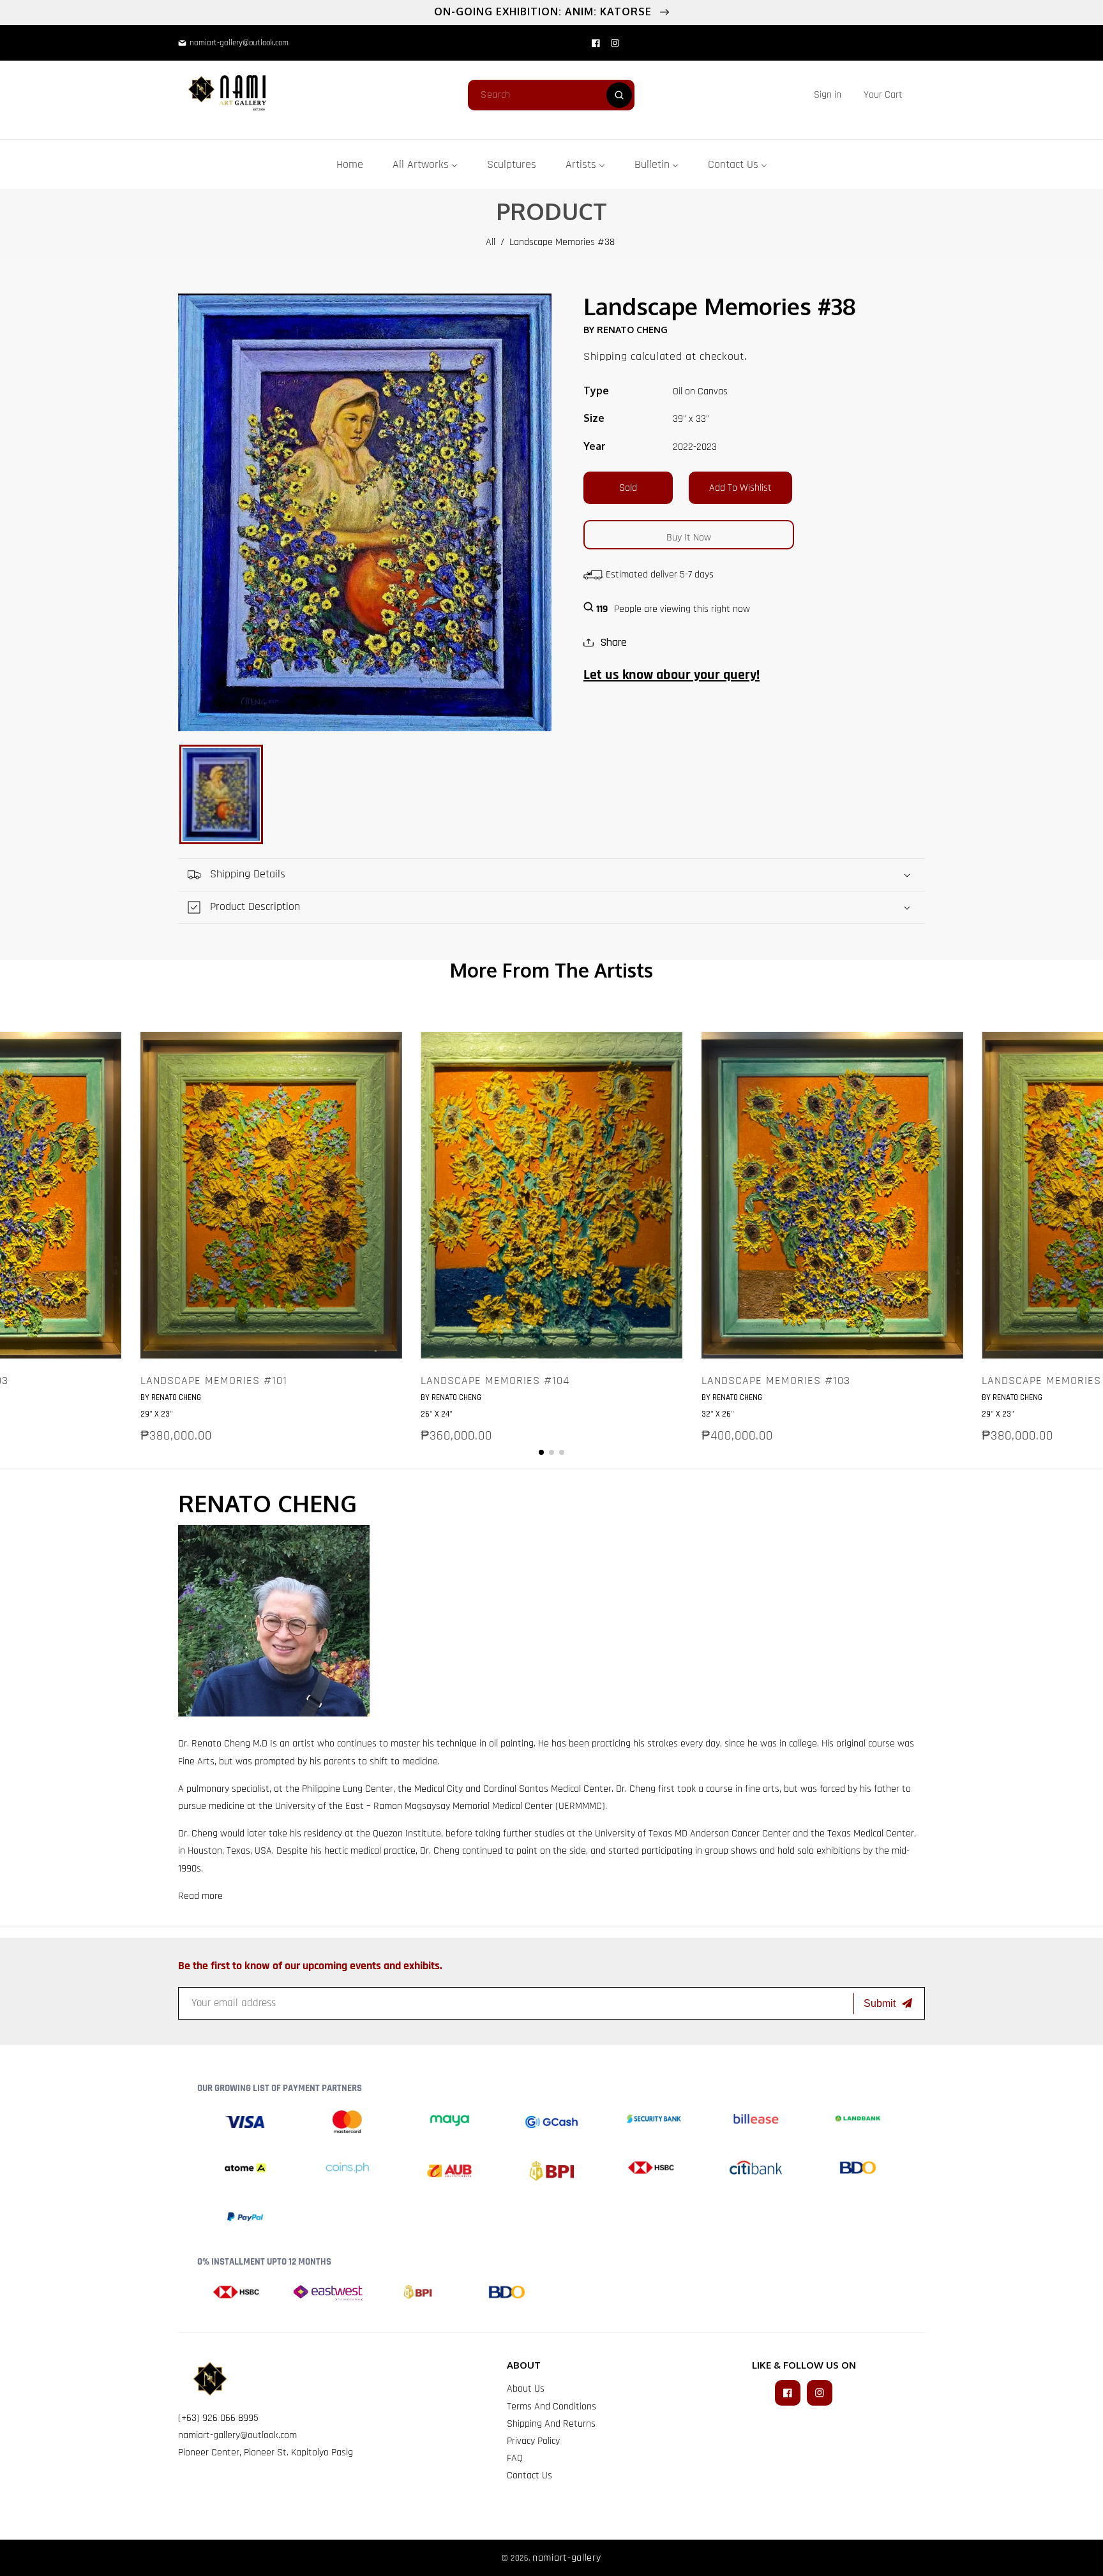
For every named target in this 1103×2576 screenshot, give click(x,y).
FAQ (515, 2458)
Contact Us (529, 2475)
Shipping (605, 356)
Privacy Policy (533, 2441)
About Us (526, 2389)
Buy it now (689, 538)
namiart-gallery (567, 2558)
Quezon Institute (407, 1834)
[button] (883, 95)
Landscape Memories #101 (214, 1381)
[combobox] (551, 95)
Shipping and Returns (551, 2424)
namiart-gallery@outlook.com (237, 2435)
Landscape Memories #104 (495, 1381)
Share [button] (613, 642)
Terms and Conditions (551, 2407)
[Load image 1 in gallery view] (221, 794)
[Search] (619, 95)
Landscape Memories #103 (776, 1381)
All (491, 242)
